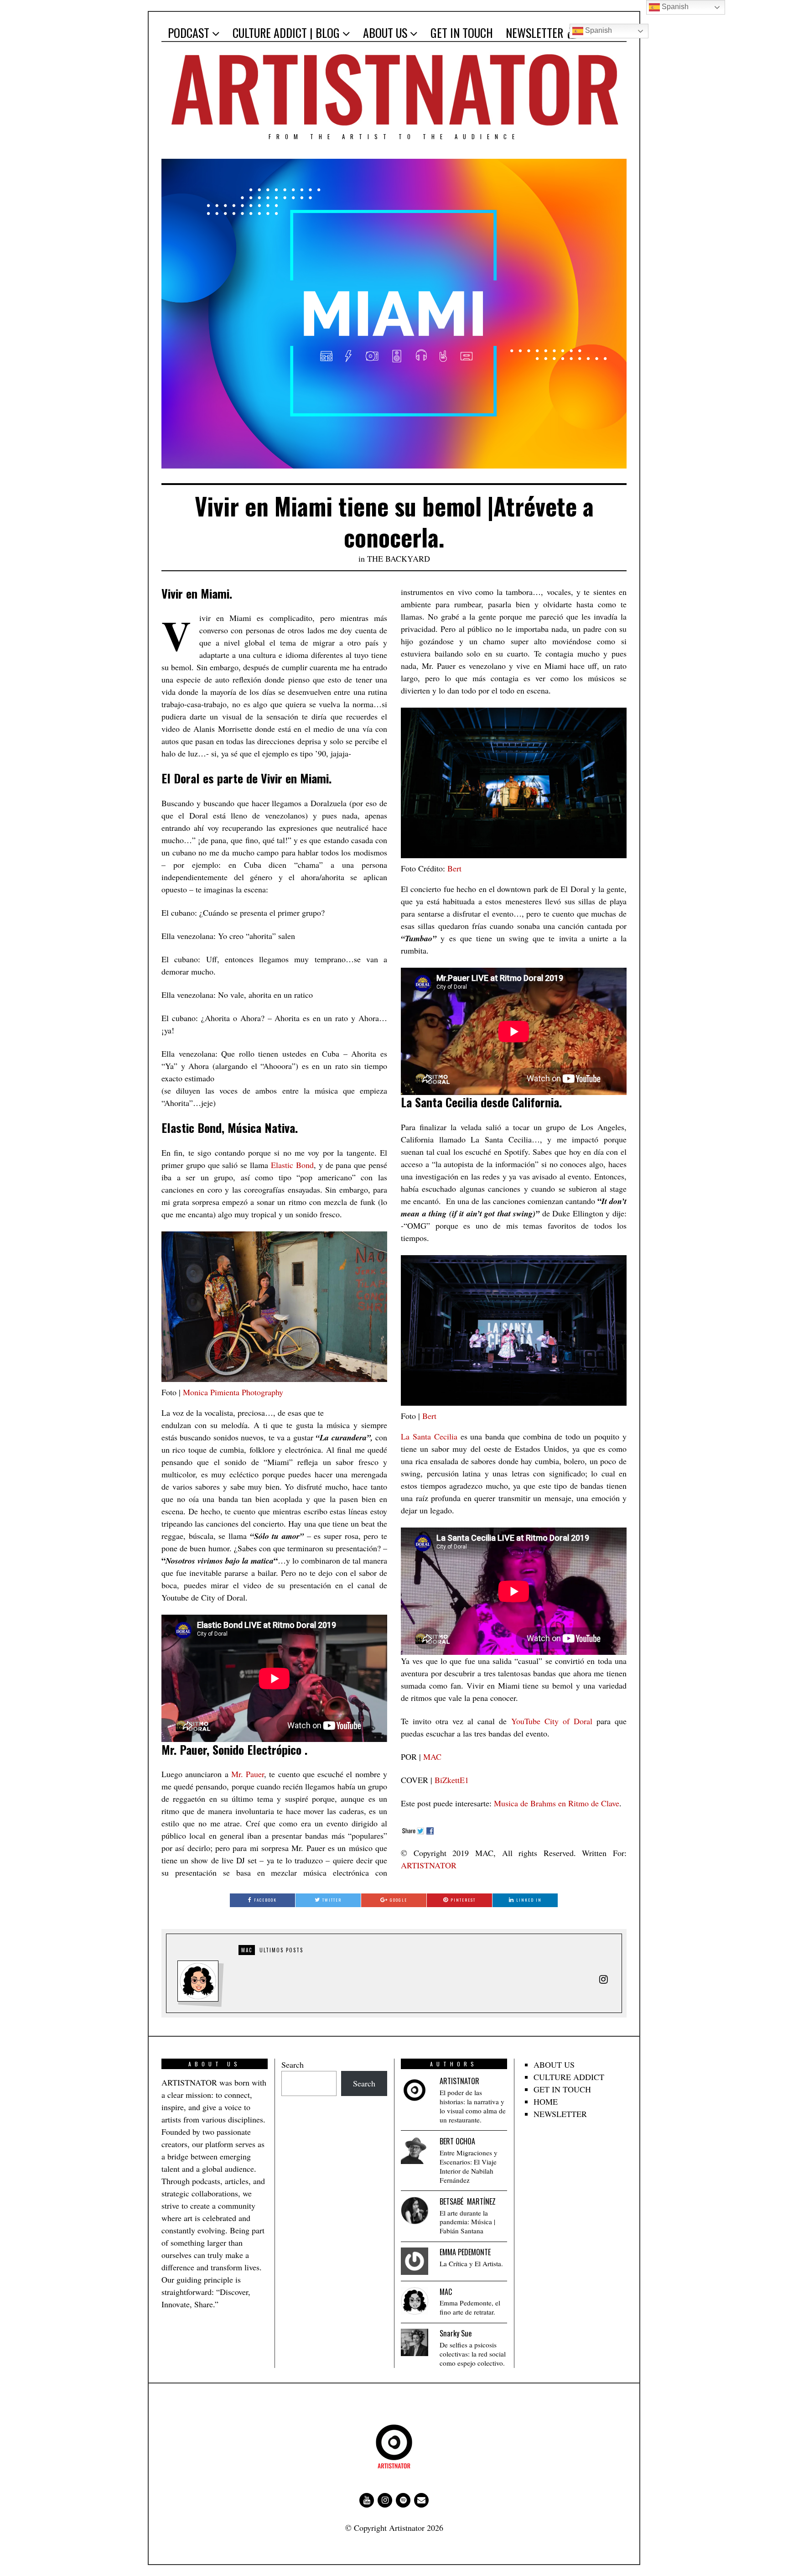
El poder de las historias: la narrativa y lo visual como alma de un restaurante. (473, 2106)
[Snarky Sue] (415, 2342)
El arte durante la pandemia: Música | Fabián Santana (467, 2222)
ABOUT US (385, 33)
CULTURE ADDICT (569, 2077)
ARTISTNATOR (429, 1865)
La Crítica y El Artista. (471, 2264)
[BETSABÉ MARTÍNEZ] (415, 2211)
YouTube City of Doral (552, 1721)
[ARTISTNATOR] (415, 2090)
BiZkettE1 (452, 1780)
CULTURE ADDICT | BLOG (286, 33)
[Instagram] (385, 2500)
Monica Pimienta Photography (233, 1392)
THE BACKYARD (399, 558)
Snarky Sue (456, 2333)
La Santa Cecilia (429, 1436)
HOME (546, 2101)
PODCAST (189, 33)
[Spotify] (403, 2500)
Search (293, 2065)
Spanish (598, 30)
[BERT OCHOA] (415, 2150)
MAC (432, 1757)
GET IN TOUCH (462, 33)
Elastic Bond (292, 1165)
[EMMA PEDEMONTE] (415, 2261)
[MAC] (415, 2301)
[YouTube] (367, 2500)
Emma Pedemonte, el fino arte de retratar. (470, 2307)
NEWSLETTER (534, 33)
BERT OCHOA (457, 2141)
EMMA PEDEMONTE (465, 2252)
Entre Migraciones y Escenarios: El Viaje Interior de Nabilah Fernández (469, 2167)
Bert (454, 868)
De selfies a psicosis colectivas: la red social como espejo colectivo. (473, 2354)
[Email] (421, 2500)
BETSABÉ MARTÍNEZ (468, 2201)
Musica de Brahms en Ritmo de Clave (557, 1803)
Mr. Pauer (248, 1774)
